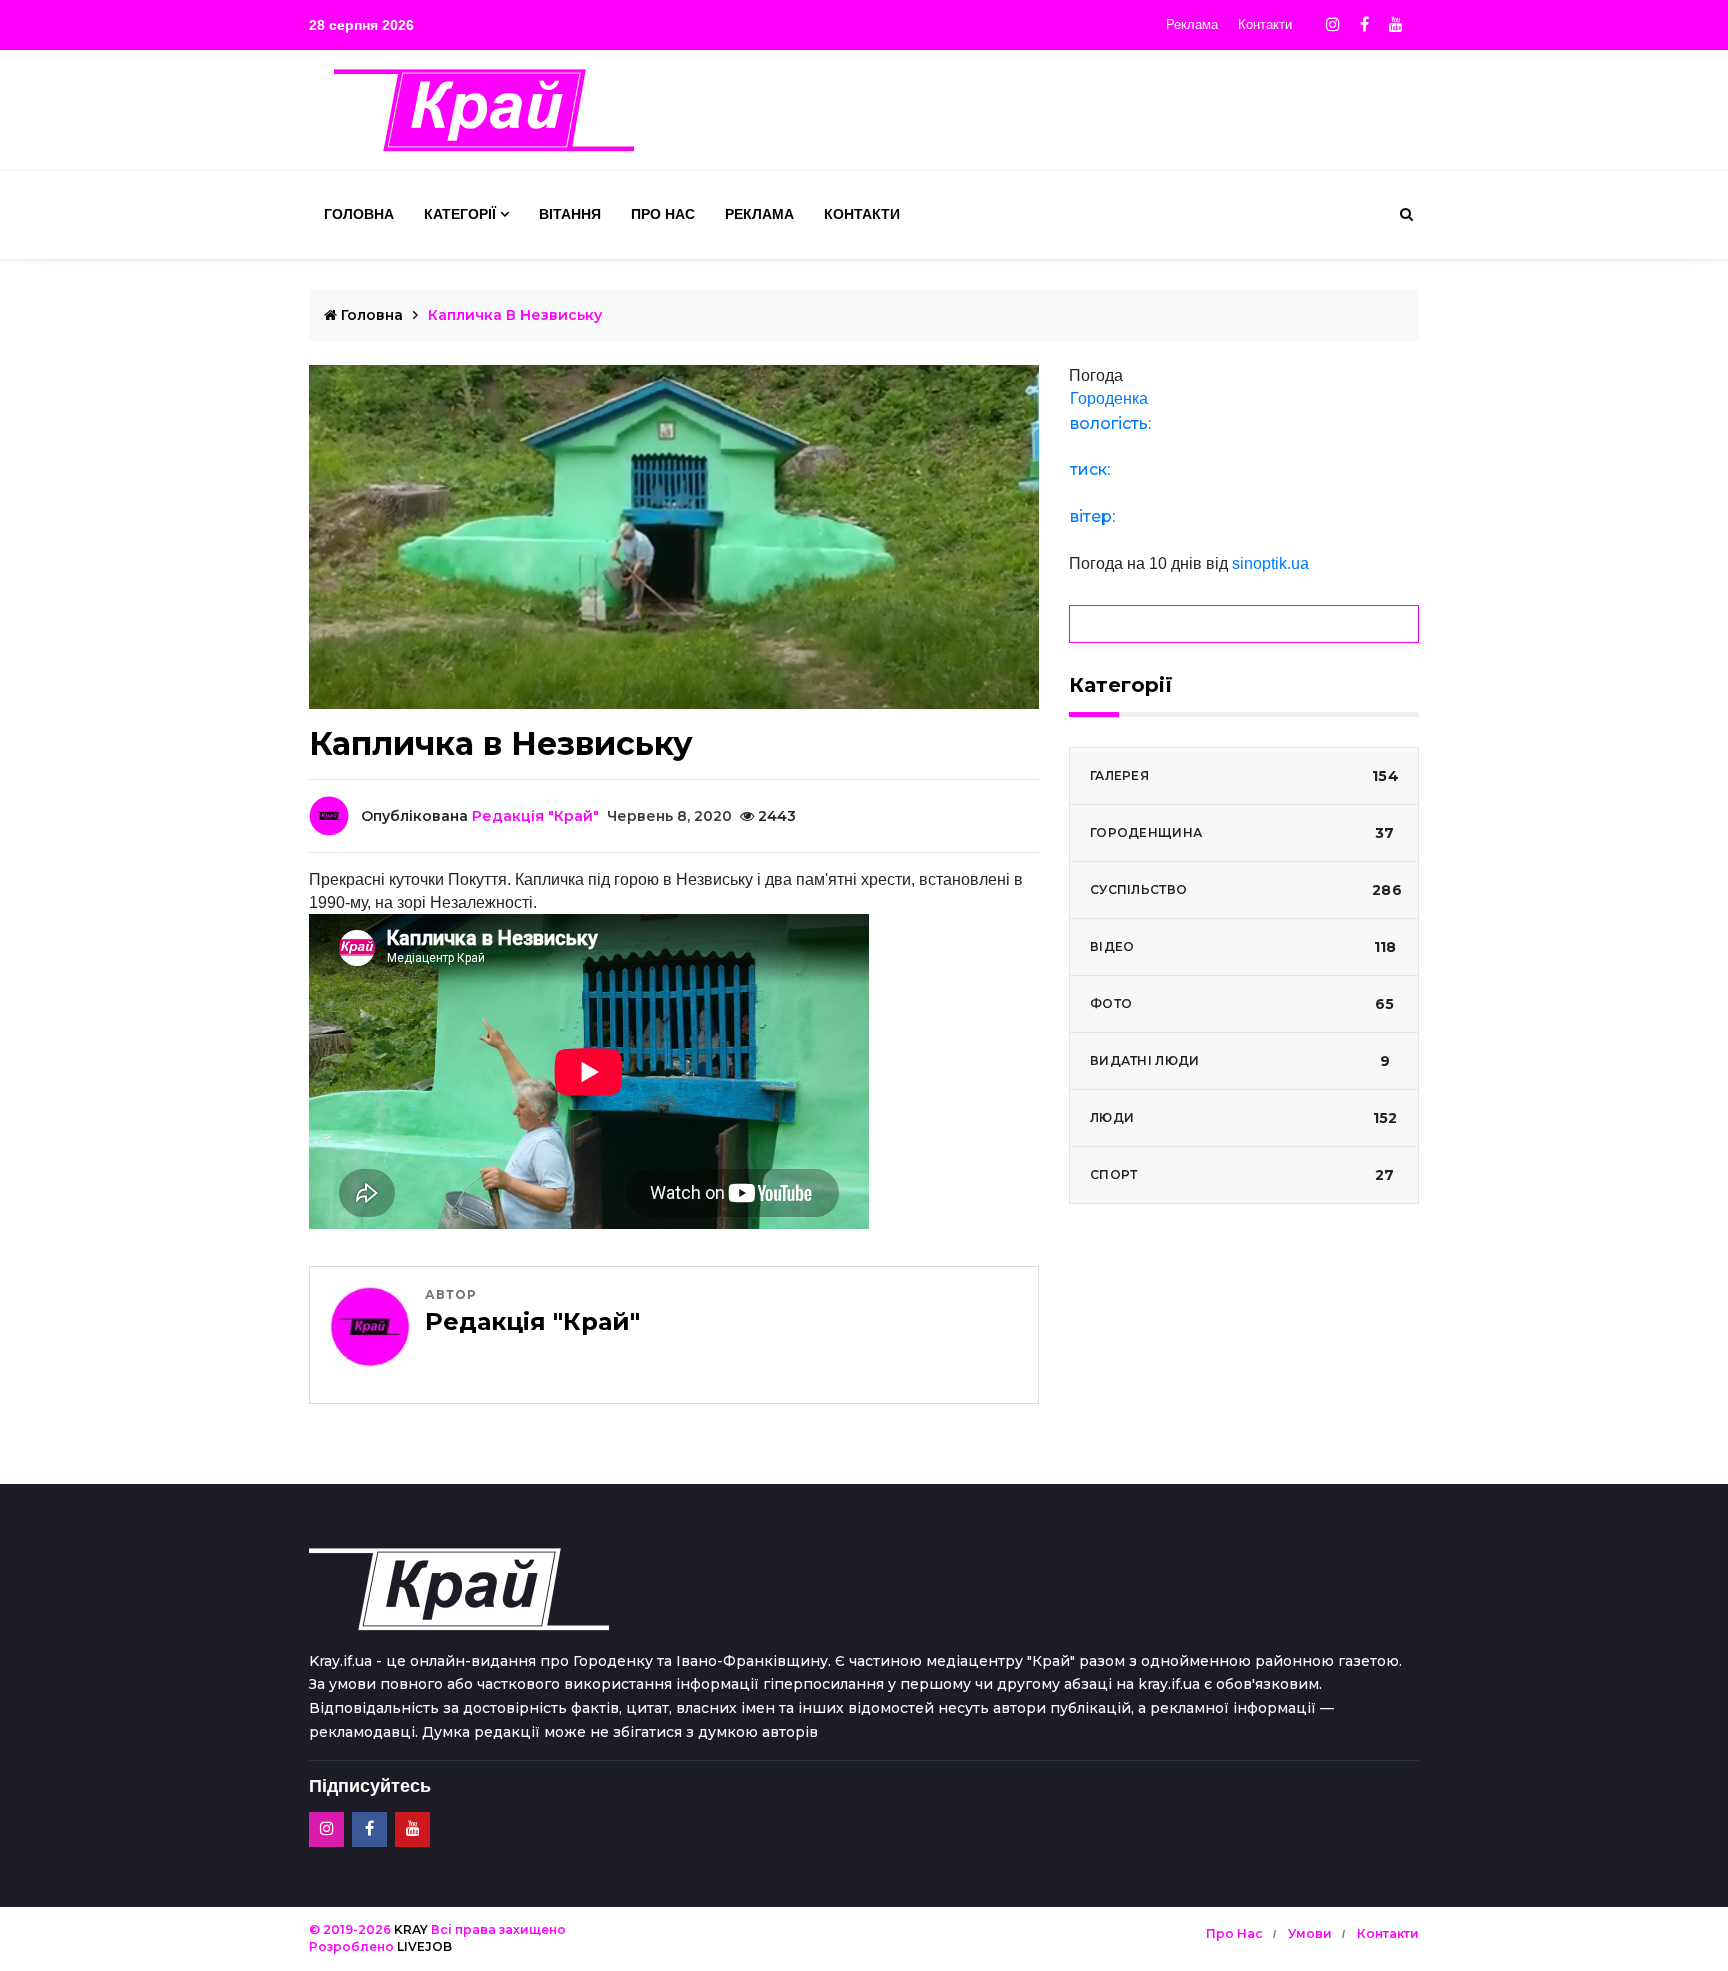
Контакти (1265, 24)
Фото (1242, 1004)
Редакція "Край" (535, 816)
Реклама (1192, 24)
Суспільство (1246, 890)
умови (1310, 1933)
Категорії (460, 214)
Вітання (570, 214)
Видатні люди (1240, 1061)
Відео (1243, 947)
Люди (1243, 1118)
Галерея (1244, 776)
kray (411, 1929)
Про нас (663, 214)
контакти (1388, 1933)
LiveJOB (424, 1946)
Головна (359, 214)
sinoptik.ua (1270, 563)
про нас (1234, 1933)
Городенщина (1242, 833)
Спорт (1242, 1175)
